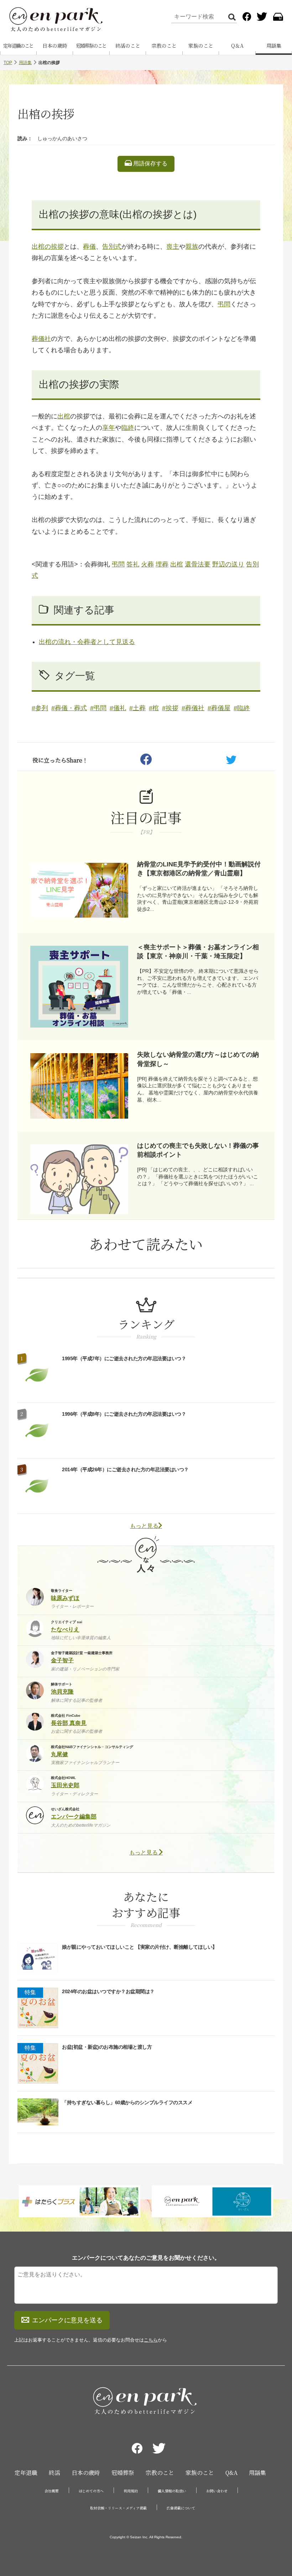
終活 (54, 2473)
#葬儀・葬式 (69, 708)
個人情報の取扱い (172, 2491)
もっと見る (144, 1526)
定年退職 (26, 2473)
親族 (192, 247)
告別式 (112, 247)
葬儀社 (41, 339)
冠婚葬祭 (123, 2473)
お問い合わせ (217, 2491)
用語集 (25, 63)
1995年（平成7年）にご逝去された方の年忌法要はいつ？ (124, 1358)
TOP (8, 63)
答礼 (133, 564)
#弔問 (98, 708)
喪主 (173, 247)
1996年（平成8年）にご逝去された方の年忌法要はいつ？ (124, 1414)
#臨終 (242, 708)
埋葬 (162, 564)
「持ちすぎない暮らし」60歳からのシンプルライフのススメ (127, 2102)
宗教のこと (164, 46)
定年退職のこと (18, 46)
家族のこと (201, 46)
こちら (151, 2340)
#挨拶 (170, 708)
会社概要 (52, 2491)
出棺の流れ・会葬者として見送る (87, 642)
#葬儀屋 (219, 708)
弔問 (224, 304)
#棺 (154, 708)
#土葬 (137, 708)
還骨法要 (198, 564)
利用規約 (131, 2491)
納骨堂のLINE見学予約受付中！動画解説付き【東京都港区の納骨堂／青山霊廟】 (199, 869)
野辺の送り (228, 564)
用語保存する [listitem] (150, 163)
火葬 (147, 564)
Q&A (231, 2473)
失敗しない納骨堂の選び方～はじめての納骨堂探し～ (198, 1059)
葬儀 (89, 247)
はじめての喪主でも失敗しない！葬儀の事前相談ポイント (198, 1150)
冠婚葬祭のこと (91, 46)
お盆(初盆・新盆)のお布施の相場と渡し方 (107, 2047)
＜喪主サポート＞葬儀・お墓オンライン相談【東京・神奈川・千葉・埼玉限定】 (198, 952)
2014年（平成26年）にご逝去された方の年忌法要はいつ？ (125, 1469)
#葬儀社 (193, 708)
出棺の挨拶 (48, 247)
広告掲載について (181, 2508)
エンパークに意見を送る (67, 2320)
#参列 (40, 708)
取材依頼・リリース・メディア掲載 (118, 2508)
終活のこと (128, 46)
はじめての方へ (91, 2491)
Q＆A (237, 46)
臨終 (128, 428)
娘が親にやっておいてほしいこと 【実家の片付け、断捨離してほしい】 (140, 1947)
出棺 (64, 416)
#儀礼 (118, 708)
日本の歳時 (55, 46)
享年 (109, 428)
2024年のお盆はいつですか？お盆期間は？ (108, 1991)
